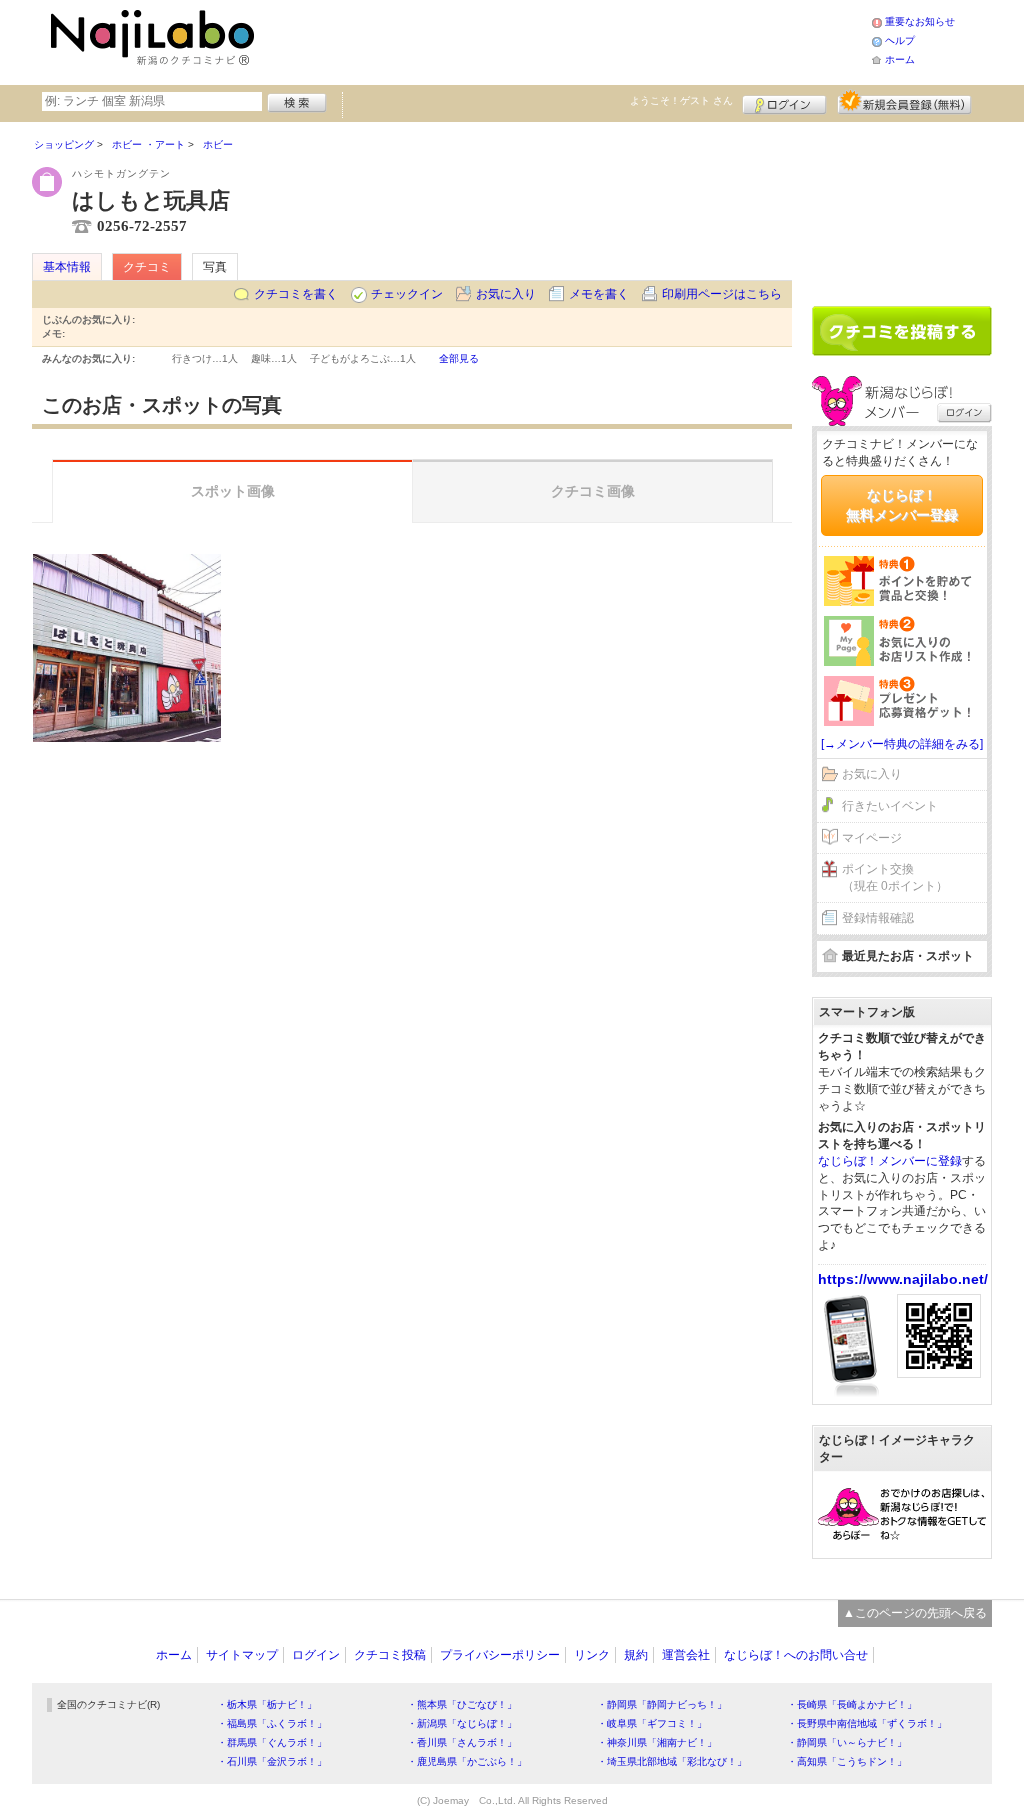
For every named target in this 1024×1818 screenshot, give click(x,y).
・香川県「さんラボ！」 (462, 1742)
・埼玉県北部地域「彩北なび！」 (672, 1761)
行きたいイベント (890, 806)
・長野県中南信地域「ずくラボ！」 (867, 1723)
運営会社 (686, 1655)
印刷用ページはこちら (722, 294)
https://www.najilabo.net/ (903, 1279)
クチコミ (147, 267)
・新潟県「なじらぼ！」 (462, 1723)
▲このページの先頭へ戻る (915, 1613)
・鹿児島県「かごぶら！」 (467, 1761)
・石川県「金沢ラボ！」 (272, 1761)
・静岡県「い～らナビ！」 (847, 1742)
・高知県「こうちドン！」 (847, 1761)
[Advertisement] (566, 40)
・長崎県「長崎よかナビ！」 (852, 1704)
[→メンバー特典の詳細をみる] (902, 744)
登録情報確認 (878, 918)
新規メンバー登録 (904, 102)
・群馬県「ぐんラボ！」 (272, 1742)
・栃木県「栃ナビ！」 (267, 1704)
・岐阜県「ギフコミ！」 (652, 1723)
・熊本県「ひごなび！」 (462, 1704)
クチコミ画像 (593, 491)
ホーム (900, 59)
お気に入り (506, 294)
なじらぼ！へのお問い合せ (796, 1655)
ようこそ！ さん (681, 100)
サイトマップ (242, 1655)
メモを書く (599, 294)
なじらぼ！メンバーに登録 (890, 1161)
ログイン (784, 102)
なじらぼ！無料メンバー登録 (902, 505)
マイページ (872, 838)
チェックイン (407, 294)
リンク (592, 1655)
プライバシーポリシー (500, 1655)
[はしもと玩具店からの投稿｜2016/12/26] (127, 648)
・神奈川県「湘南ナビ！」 (657, 1742)
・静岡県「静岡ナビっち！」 (662, 1704)
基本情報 (67, 267)
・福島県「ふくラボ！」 (272, 1723)
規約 (636, 1655)
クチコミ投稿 (390, 1655)
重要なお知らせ (920, 21)
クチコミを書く (296, 294)
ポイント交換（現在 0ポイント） (895, 877)
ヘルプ (900, 40)
